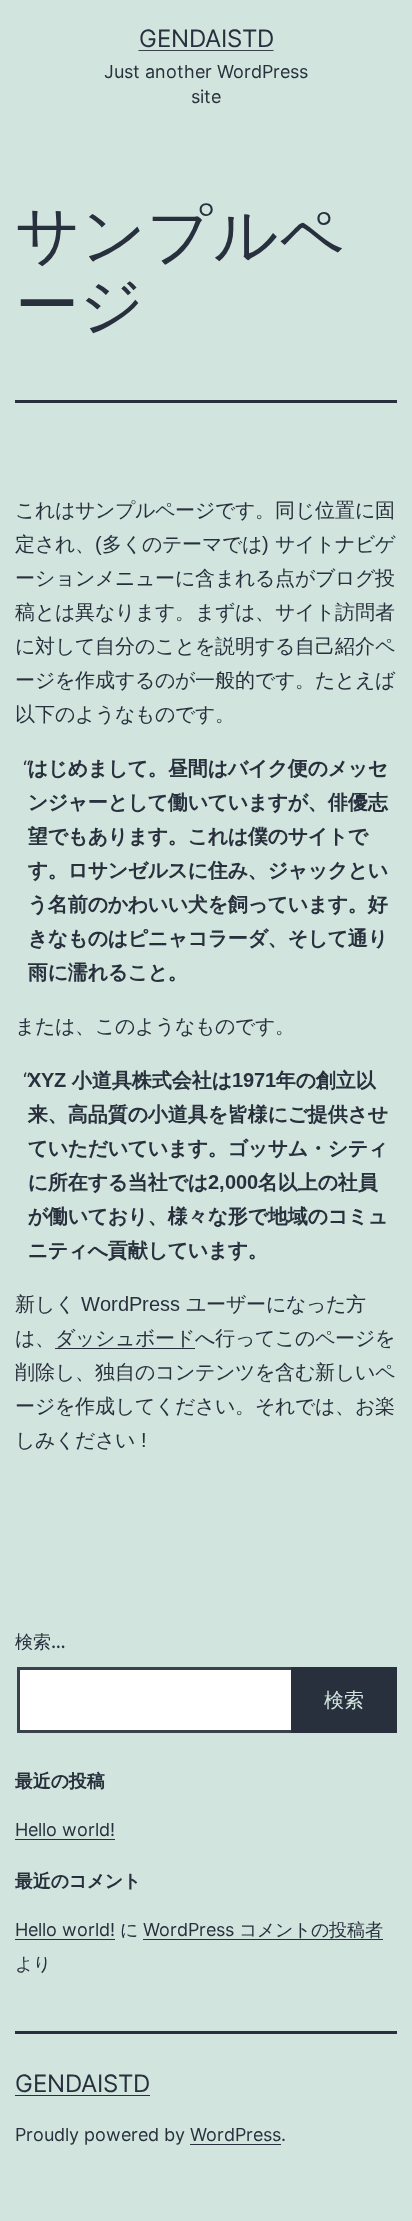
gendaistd (206, 38)
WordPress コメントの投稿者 (263, 1929)
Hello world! (65, 1829)
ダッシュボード (125, 1338)
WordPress (235, 2134)
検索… (40, 1641)
